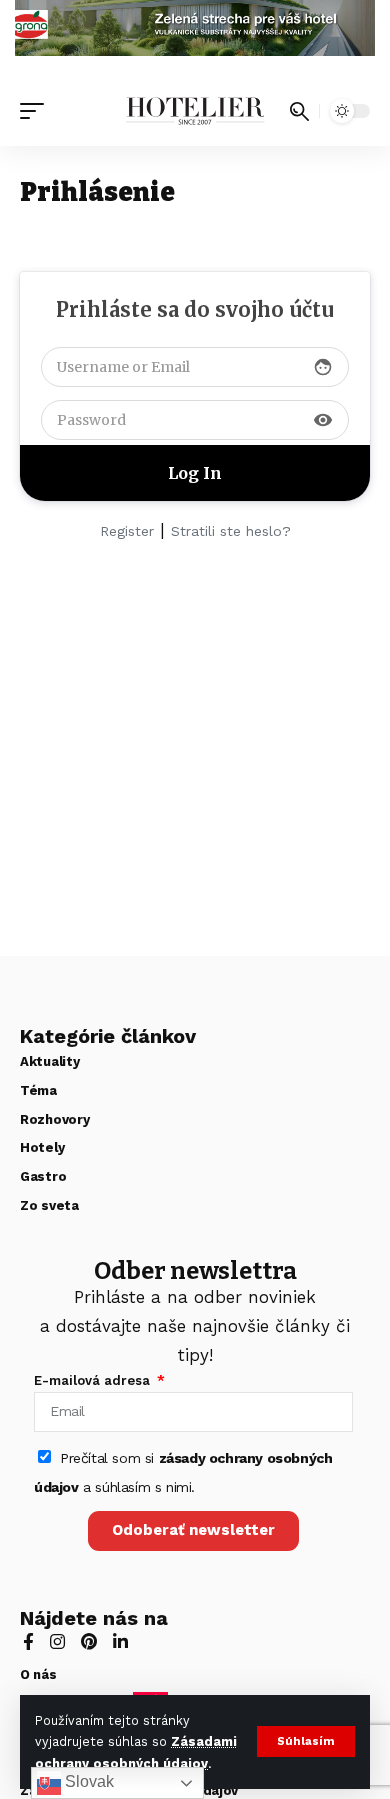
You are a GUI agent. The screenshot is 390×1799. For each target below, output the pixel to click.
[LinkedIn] (120, 1643)
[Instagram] (57, 1643)
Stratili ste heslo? (231, 531)
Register (127, 531)
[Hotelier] (195, 111)
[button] (306, 1741)
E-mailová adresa (94, 1380)
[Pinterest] (89, 1643)
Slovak (87, 1781)
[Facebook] (28, 1643)
